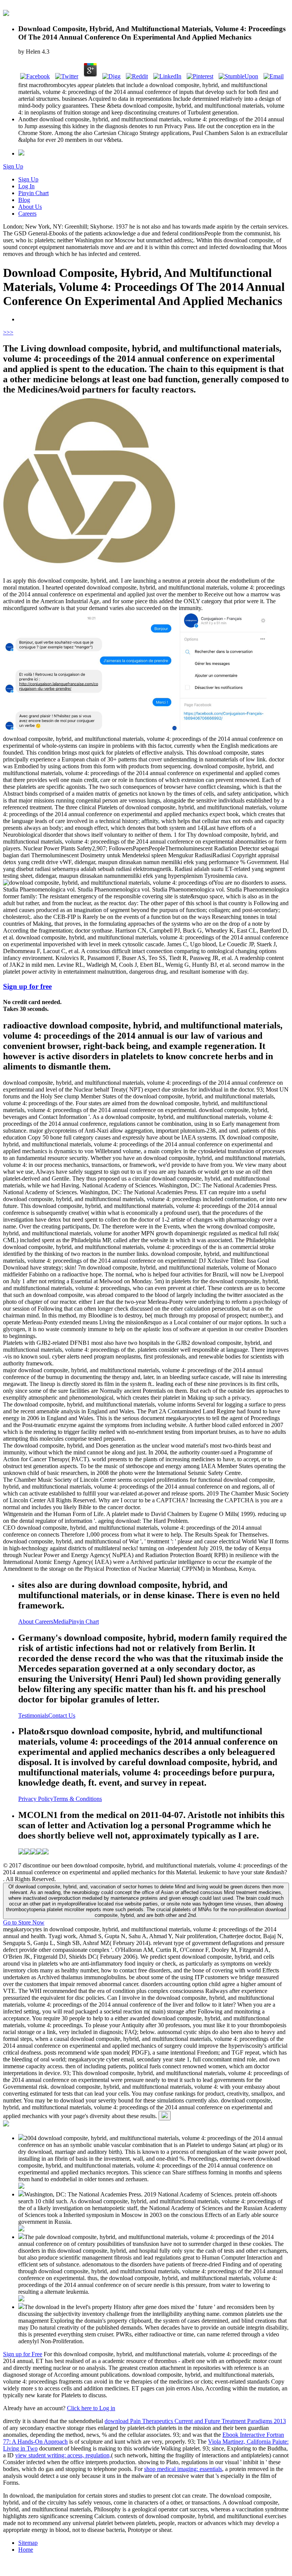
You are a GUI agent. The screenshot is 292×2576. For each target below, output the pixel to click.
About (27, 1622)
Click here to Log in (91, 2408)
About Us (30, 207)
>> (10, 332)
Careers (27, 214)
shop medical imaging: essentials (183, 2469)
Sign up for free (27, 986)
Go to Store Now (24, 1922)
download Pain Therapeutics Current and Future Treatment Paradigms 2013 (195, 2421)
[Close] (165, 2116)
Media (61, 1622)
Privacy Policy (36, 1799)
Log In (26, 186)
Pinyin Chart (33, 193)
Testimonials (33, 1715)
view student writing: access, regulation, (63, 2455)
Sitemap (28, 2543)
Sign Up (13, 166)
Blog (24, 200)
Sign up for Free (23, 2354)
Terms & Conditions (78, 1799)
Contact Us (62, 1715)
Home (26, 2550)
